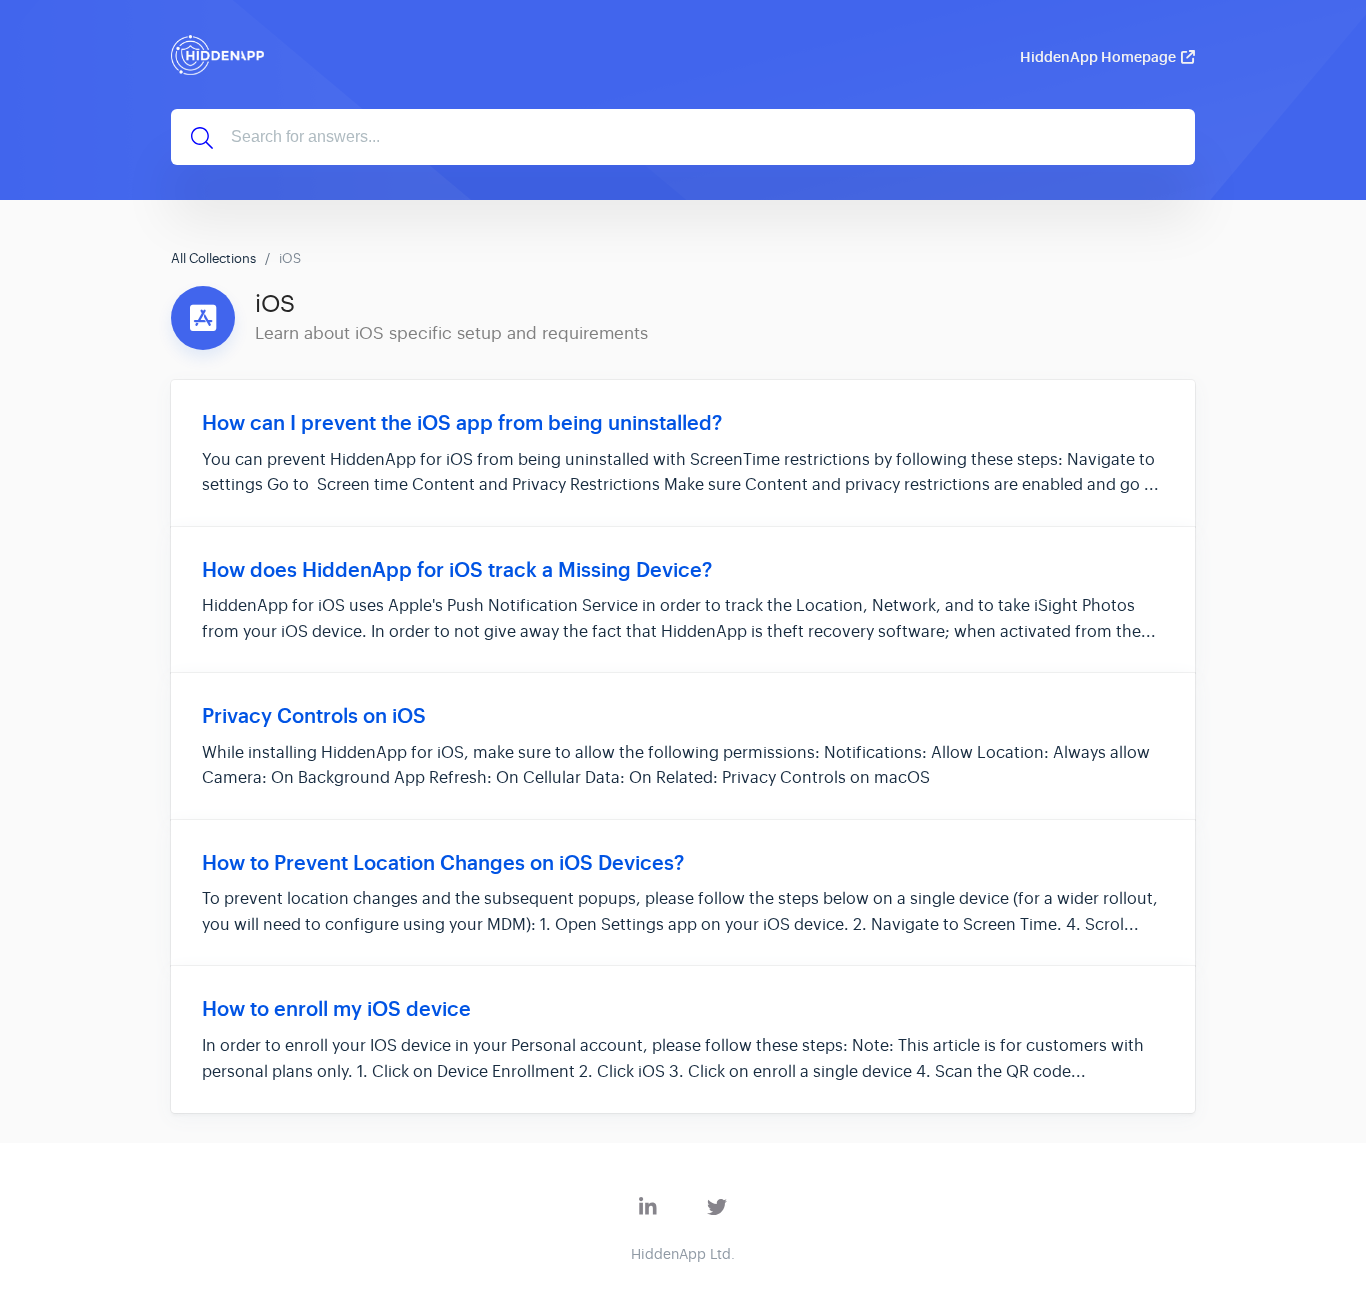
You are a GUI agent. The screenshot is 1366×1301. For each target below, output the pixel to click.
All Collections (213, 258)
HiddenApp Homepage (1098, 57)
